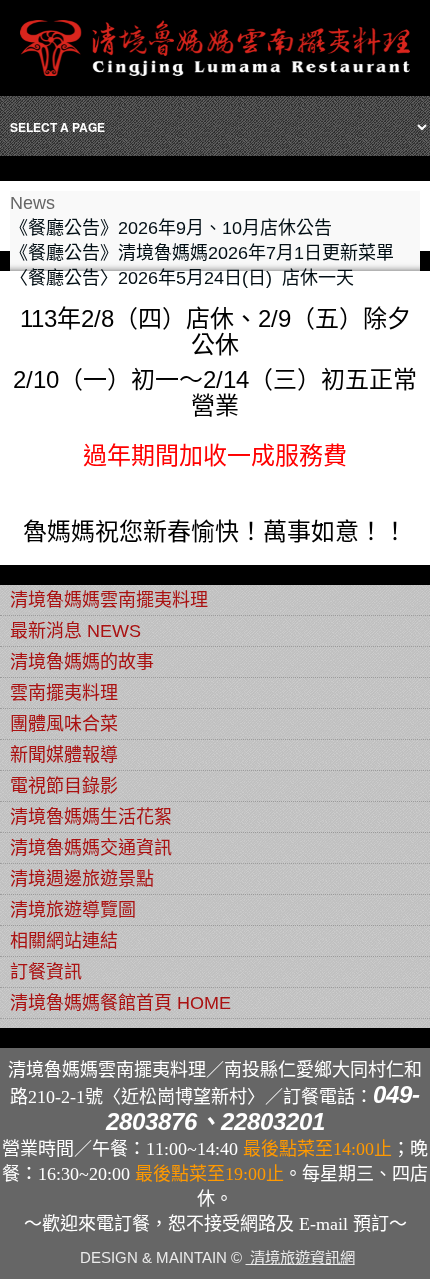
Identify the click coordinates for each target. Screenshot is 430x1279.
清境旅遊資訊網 (300, 1257)
